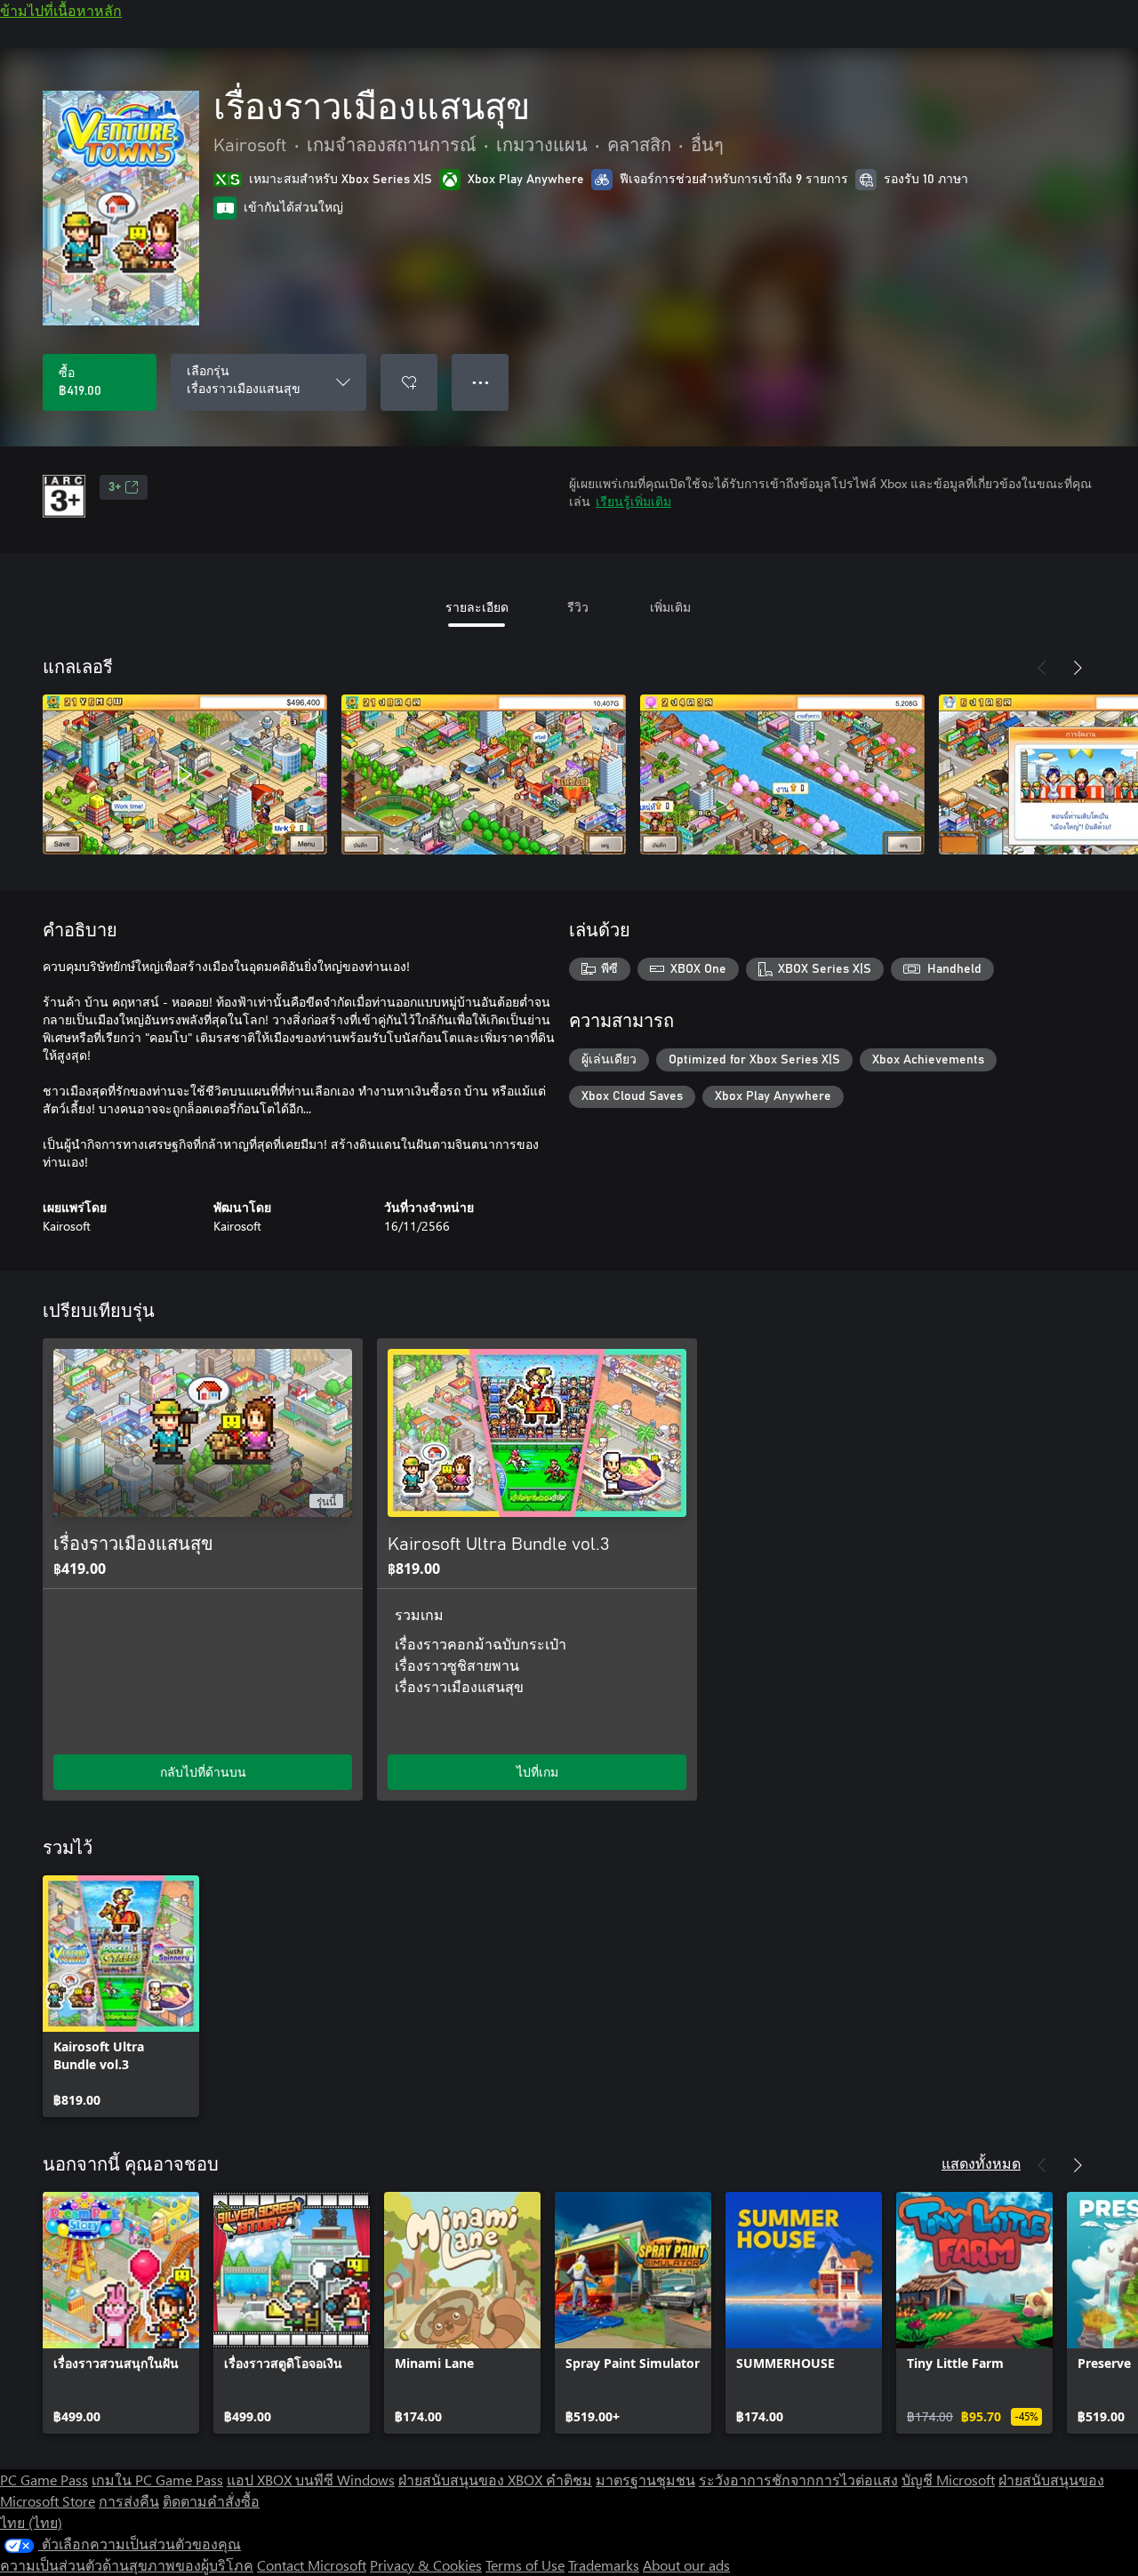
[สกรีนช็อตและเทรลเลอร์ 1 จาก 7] (185, 774)
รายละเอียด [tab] (477, 607)
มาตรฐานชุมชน (645, 2480)
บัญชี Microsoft (948, 2480)
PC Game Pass (44, 2480)
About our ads (686, 2565)
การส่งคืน (129, 2501)
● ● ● (481, 382)
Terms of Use (525, 2565)
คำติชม (569, 2480)
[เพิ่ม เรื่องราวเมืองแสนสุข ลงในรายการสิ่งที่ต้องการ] (409, 382)
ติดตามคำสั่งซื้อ (211, 2501)
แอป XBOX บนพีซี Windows (311, 2480)
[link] (121, 1996)
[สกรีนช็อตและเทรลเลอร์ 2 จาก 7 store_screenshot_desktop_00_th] (484, 774)
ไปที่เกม (537, 1772)
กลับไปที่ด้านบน (203, 1772)
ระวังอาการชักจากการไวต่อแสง (798, 2480)
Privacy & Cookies (426, 2565)
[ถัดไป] (1078, 668)
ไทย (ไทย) (31, 2522)
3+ (115, 487)
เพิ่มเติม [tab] (670, 607)
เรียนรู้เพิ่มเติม (633, 501)
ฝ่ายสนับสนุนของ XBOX (472, 2480)
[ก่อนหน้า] (1042, 668)
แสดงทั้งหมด (981, 2163)
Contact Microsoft (312, 2565)
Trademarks (604, 2565)
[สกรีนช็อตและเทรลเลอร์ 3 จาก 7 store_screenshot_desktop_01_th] (782, 774)
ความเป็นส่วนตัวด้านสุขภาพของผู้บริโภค (127, 2565)
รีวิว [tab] (578, 607)
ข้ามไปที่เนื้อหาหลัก (61, 10)
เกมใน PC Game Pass (157, 2480)
